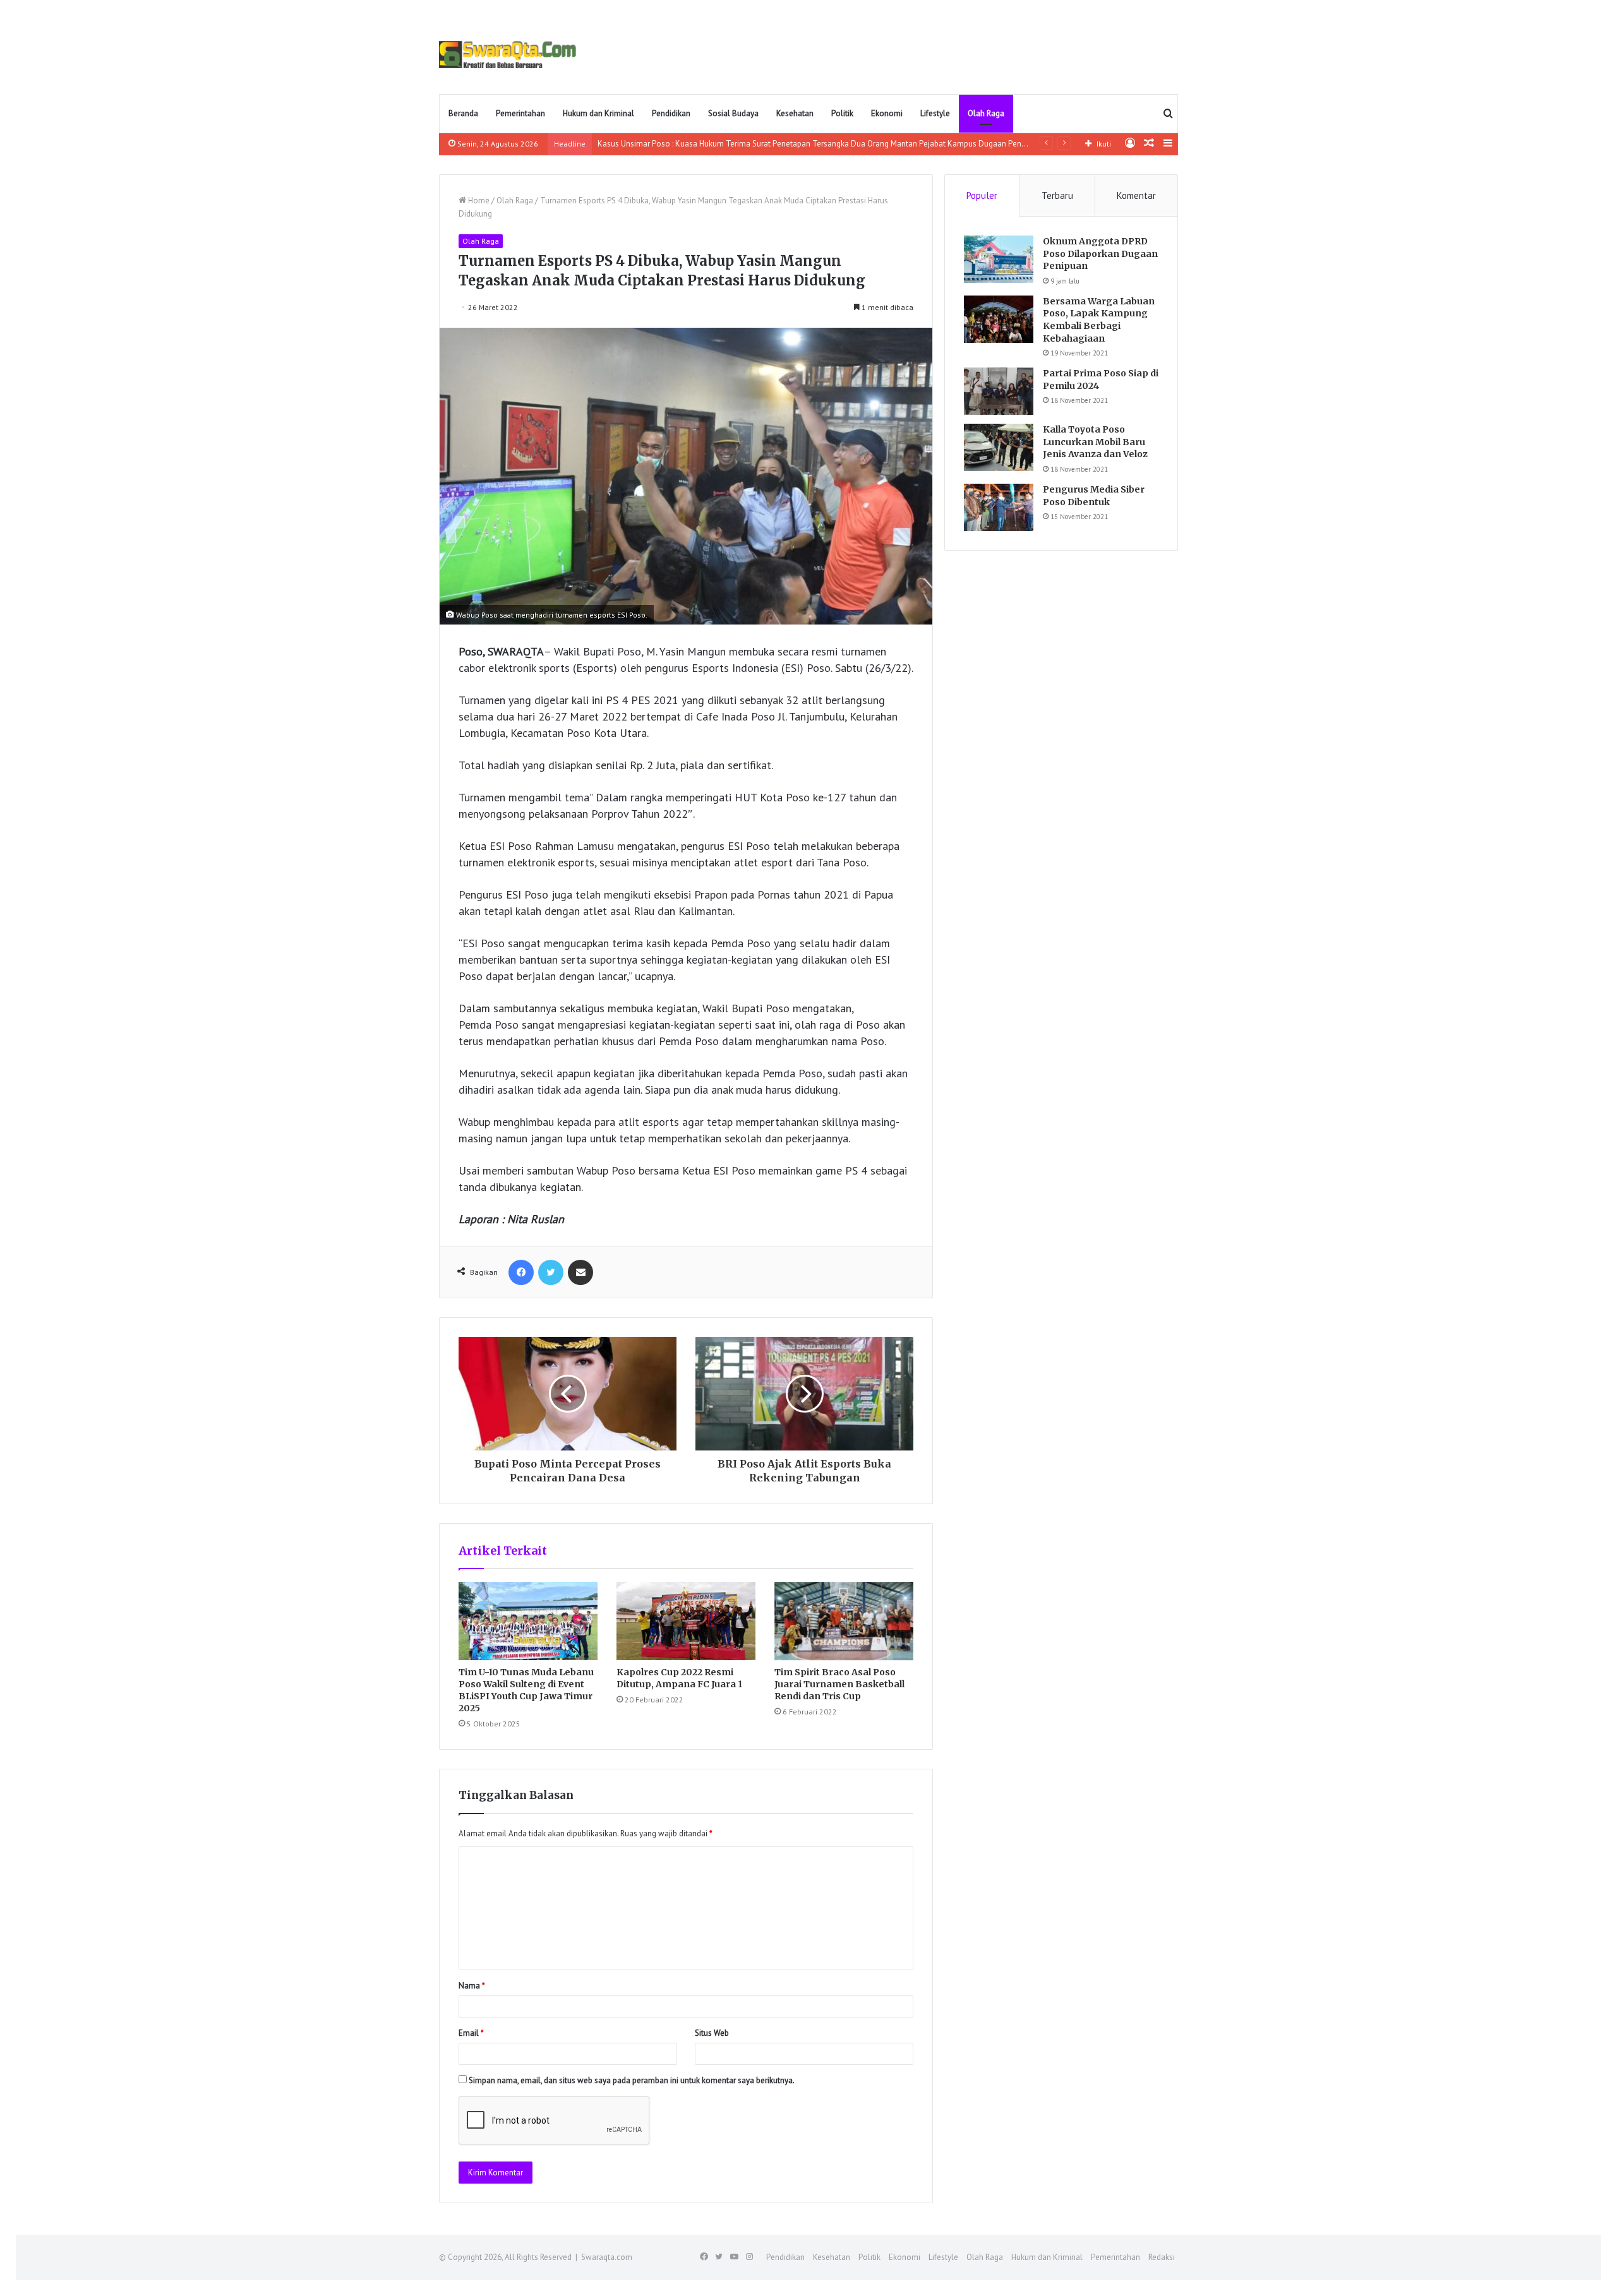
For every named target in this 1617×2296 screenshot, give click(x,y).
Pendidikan (671, 113)
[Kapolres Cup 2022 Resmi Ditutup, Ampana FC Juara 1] (686, 1621)
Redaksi (1162, 2257)
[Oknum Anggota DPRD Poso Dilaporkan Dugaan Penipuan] (999, 259)
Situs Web (712, 2033)
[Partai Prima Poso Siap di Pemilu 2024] (999, 391)
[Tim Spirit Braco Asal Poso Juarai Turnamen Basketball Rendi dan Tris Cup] (844, 1621)
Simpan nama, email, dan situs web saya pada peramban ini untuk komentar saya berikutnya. (632, 2080)
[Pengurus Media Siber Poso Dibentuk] (999, 507)
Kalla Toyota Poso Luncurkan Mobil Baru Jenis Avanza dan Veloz (1095, 442)
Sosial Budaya (733, 113)
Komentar (1136, 195)
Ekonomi (887, 113)
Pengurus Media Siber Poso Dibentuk (1094, 496)
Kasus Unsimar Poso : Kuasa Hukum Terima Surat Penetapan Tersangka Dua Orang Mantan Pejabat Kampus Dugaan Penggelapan (827, 144)
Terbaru (1057, 195)
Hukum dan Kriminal (598, 113)
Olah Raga (986, 113)
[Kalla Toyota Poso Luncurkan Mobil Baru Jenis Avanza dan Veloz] (999, 447)
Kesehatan (795, 113)
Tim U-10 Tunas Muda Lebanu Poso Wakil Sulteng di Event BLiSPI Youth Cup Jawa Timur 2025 (526, 1690)
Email (471, 2033)
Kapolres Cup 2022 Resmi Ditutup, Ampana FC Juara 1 (679, 1678)
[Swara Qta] (508, 55)
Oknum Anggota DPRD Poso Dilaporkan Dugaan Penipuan (1100, 254)
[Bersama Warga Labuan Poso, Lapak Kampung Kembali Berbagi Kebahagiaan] (999, 319)
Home (478, 200)
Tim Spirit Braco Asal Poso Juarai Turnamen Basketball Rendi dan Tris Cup (839, 1684)
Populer (982, 195)
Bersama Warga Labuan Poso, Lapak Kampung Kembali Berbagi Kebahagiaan (1099, 320)
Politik (842, 113)
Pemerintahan (520, 113)
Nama (472, 1986)
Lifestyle (935, 113)
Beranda (463, 113)
